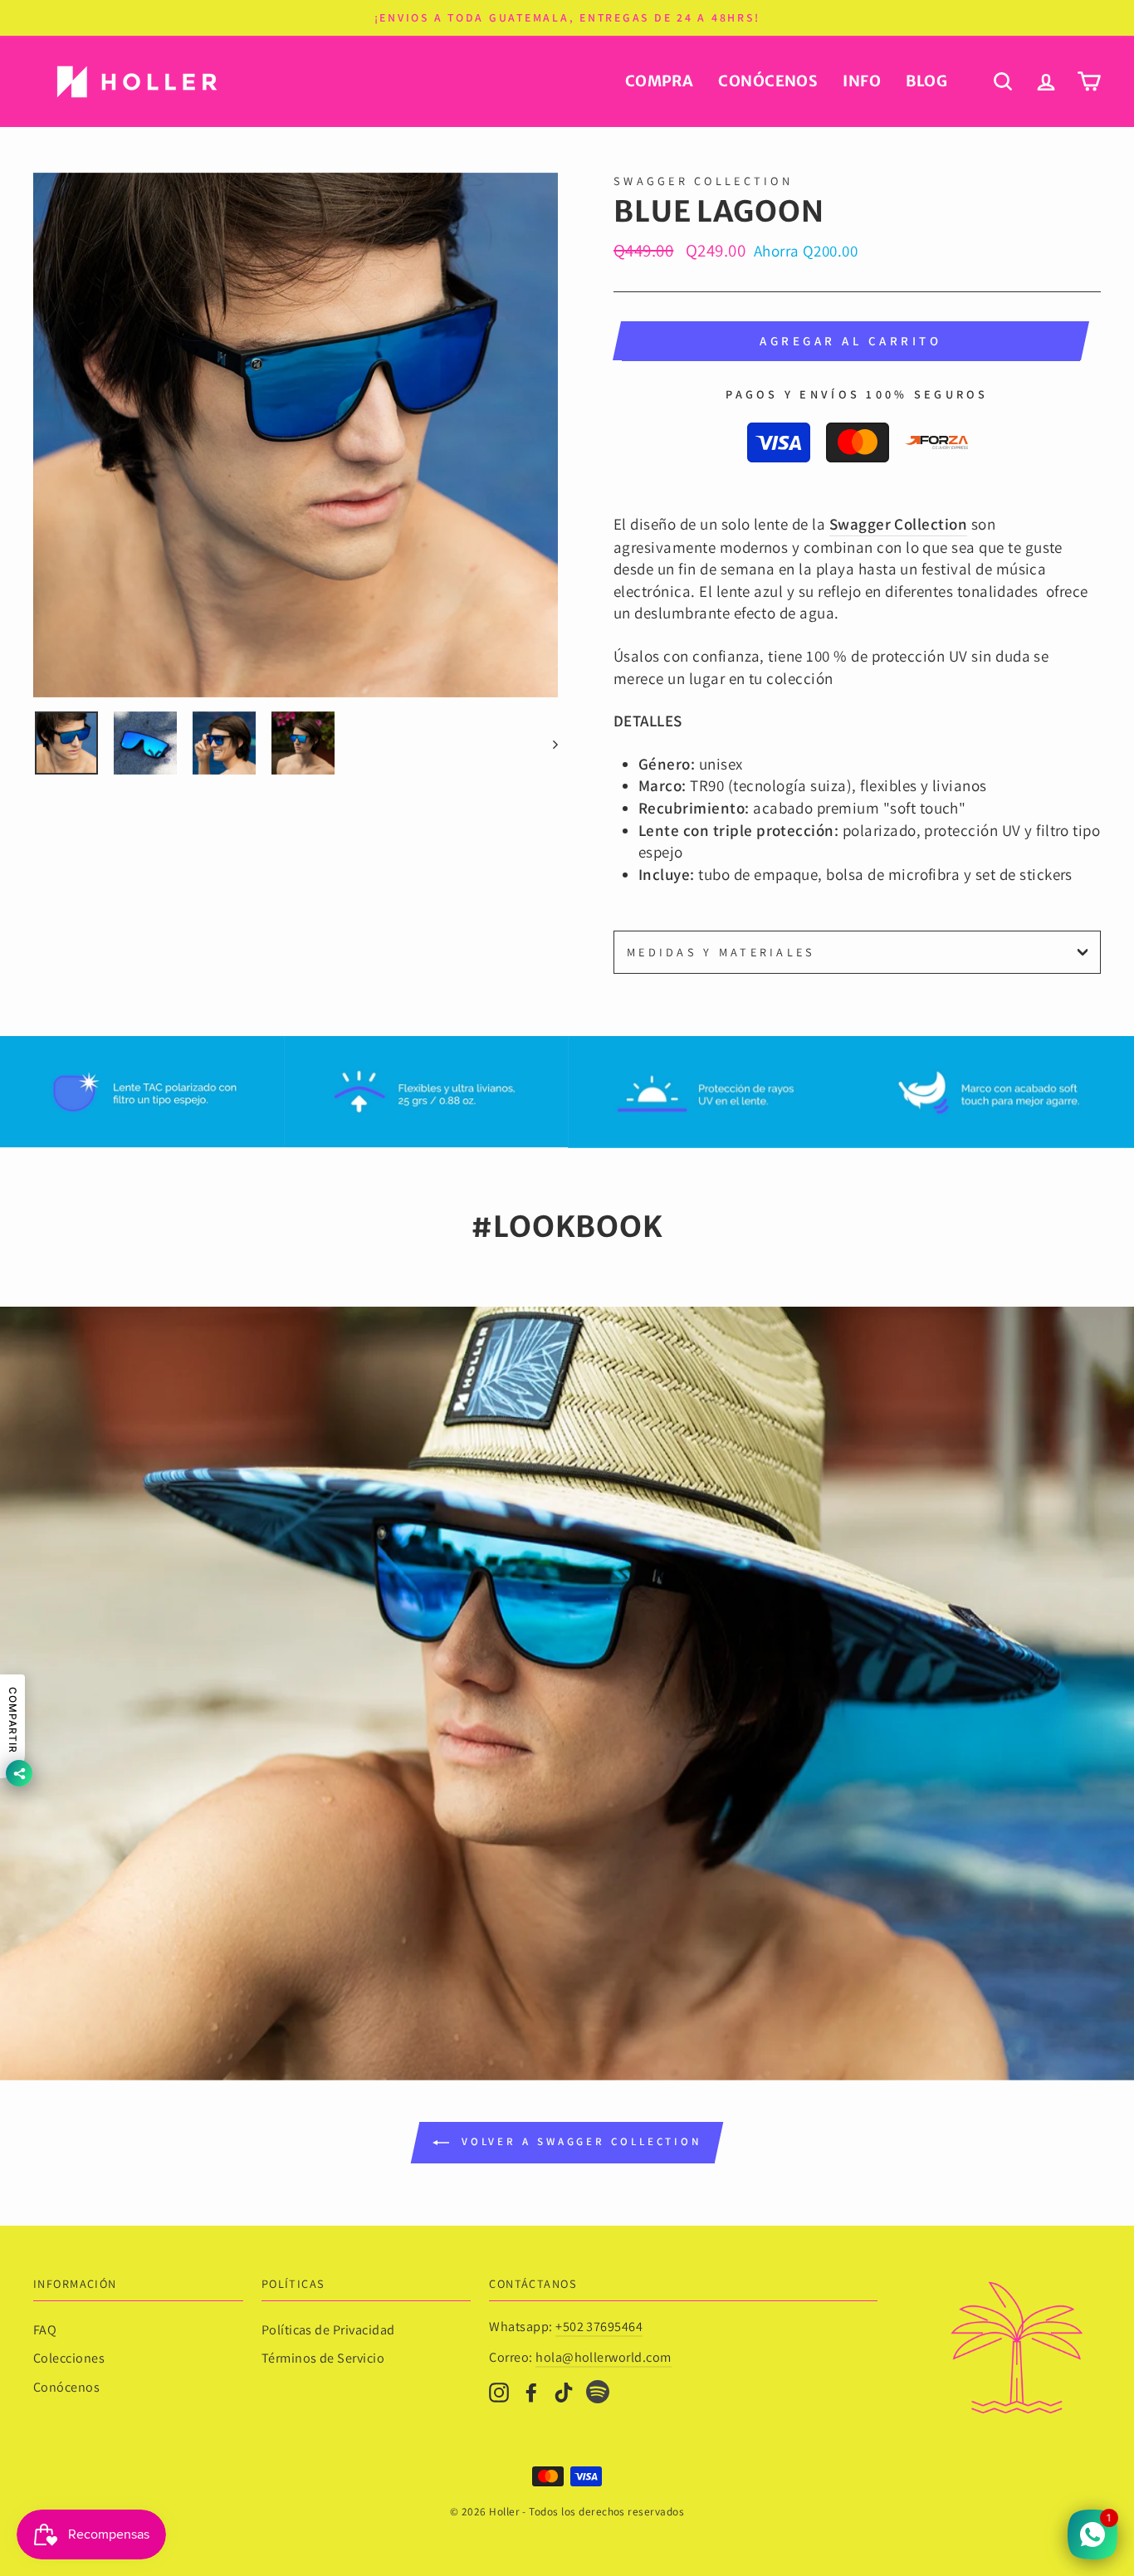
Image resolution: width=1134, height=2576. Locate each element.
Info (862, 81)
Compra (660, 81)
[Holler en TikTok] (564, 2391)
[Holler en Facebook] (531, 2391)
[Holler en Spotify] (598, 2395)
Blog (926, 81)
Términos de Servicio (323, 2358)
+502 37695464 (599, 2327)
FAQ (45, 2330)
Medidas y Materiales (721, 952)
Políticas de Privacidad (328, 2330)
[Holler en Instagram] (499, 2391)
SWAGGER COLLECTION (703, 181)
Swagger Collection (899, 524)
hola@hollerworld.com (604, 2357)
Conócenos (768, 81)
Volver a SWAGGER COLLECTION (579, 2141)
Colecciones (69, 2358)
